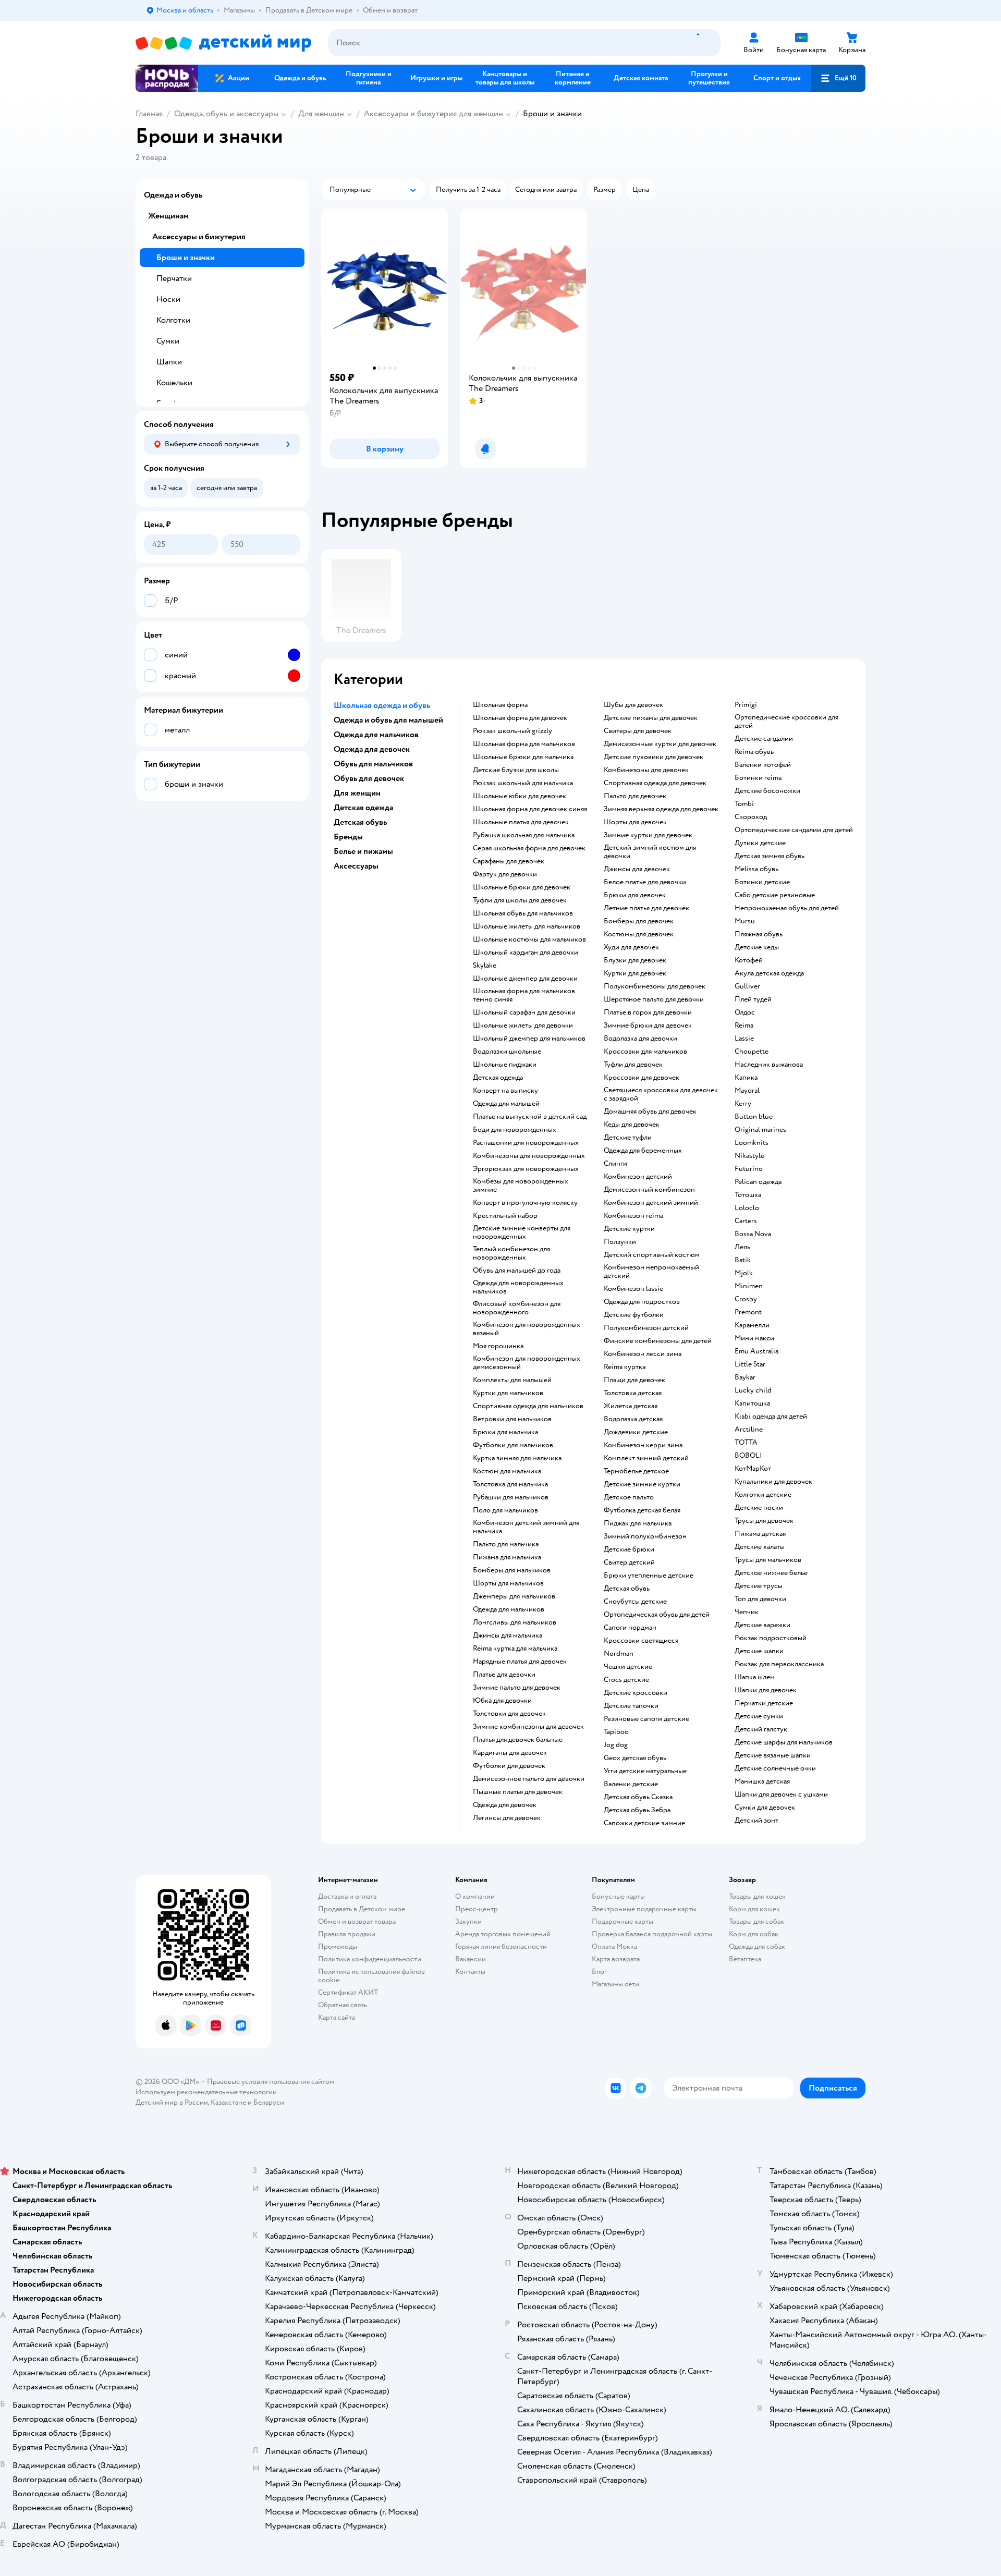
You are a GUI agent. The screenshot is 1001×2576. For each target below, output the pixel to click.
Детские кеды (757, 947)
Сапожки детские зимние (644, 1823)
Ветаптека (745, 1959)
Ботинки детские (762, 882)
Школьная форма (500, 705)
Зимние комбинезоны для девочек (528, 1727)
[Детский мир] (223, 43)
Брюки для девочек (635, 895)
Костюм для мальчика (507, 1471)
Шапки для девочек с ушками (781, 1794)
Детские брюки (629, 1549)
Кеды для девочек (632, 1125)
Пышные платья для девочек (518, 1792)
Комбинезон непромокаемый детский (651, 1272)
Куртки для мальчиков (508, 1393)
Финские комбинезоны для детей (658, 1341)
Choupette (752, 1052)
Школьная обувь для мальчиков (523, 913)
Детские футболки (634, 1315)
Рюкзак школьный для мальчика (523, 783)
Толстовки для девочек (509, 1714)
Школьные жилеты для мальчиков (527, 926)
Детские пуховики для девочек (654, 757)
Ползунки (620, 1242)
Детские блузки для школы (516, 770)
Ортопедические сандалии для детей (794, 830)
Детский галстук (761, 1729)
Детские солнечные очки (775, 1768)
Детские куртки (629, 1229)
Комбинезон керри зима (643, 1445)
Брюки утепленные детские (649, 1576)
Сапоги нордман (630, 1628)
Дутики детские (760, 843)
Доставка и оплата (347, 1896)
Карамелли (752, 1325)
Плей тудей (753, 999)
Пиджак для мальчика (638, 1523)
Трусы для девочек (764, 1521)
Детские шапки (759, 1651)
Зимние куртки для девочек (648, 835)
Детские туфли (628, 1138)
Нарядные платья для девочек (520, 1662)
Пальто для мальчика (506, 1544)
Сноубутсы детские (635, 1602)
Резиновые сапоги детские (646, 1719)
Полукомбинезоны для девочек (655, 986)
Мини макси (754, 1338)
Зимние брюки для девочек (648, 1025)
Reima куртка (625, 1367)
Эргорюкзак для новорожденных (526, 1169)
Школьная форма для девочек (520, 718)
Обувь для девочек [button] (369, 778)
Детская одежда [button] (363, 808)
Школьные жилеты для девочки (523, 1025)
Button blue (754, 1117)
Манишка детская (762, 1781)
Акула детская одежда (769, 973)
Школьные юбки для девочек (520, 796)
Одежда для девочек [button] (372, 749)
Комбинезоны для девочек (646, 770)
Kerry (743, 1104)
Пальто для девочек (635, 796)
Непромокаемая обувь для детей (787, 908)
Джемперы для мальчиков (514, 1596)
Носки (168, 299)
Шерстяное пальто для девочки (654, 999)
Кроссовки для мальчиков (645, 1052)
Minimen (749, 1286)
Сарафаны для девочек (509, 861)
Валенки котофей (763, 765)
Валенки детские (631, 1784)
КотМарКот (753, 1469)
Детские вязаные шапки (773, 1755)
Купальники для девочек (773, 1482)
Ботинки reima (758, 778)
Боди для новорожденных (515, 1130)
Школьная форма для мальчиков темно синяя (524, 995)
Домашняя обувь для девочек (650, 1112)
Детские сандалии (764, 739)
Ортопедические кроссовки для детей (786, 722)
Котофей (749, 960)
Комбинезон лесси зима (643, 1354)
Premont (748, 1312)
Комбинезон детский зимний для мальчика (526, 1527)
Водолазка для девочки (640, 1039)
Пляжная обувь (759, 934)
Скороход (751, 817)
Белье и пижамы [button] (363, 851)
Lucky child (753, 1390)
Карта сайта (337, 2017)
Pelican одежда (758, 1182)
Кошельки (174, 383)
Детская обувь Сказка (638, 1797)
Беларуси (269, 2102)
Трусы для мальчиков (768, 1560)
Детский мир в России (172, 2102)
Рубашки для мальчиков (511, 1497)
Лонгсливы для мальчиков (515, 1622)
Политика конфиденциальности (370, 1959)
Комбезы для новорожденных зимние (521, 1186)
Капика (746, 1078)
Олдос (745, 1012)
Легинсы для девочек (507, 1818)
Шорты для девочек (635, 822)
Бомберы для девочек (639, 921)
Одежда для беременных (643, 1151)
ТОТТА (746, 1443)
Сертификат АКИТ (348, 1992)
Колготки (173, 320)
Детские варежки (762, 1625)
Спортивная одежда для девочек (655, 783)
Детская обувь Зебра (637, 1810)
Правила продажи (347, 1934)
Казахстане (228, 2102)
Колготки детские (763, 1495)
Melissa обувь (756, 869)
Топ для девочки (760, 1599)
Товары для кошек (757, 1896)
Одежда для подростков (642, 1302)
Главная (149, 114)
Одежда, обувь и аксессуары (226, 114)
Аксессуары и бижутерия (199, 237)
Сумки (168, 341)
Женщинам (168, 216)
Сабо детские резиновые (775, 895)
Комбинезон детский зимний (651, 1203)
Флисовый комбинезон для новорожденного (517, 1308)
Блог (599, 1971)
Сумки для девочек (765, 1808)
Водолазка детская (633, 1419)
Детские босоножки (767, 791)
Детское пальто (629, 1497)
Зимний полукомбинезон (645, 1536)
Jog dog (616, 1745)
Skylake (485, 966)
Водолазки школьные (507, 1052)
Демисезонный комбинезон (649, 1190)
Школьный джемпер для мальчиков (529, 1039)
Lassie (744, 1039)
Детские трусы (759, 1586)
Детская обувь (627, 1589)
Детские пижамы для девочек (651, 718)
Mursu (745, 921)
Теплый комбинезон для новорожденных (511, 1253)
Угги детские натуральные (645, 1771)
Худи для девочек (631, 947)
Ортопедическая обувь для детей (657, 1615)
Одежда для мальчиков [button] (376, 735)
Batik (743, 1260)
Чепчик (747, 1612)
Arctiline (749, 1430)
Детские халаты (760, 1547)
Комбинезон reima (633, 1216)
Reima (744, 1025)
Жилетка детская (631, 1406)
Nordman (619, 1654)
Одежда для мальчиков (509, 1609)
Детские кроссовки (636, 1693)
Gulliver (747, 986)
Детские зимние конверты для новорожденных (522, 1232)
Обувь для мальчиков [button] (373, 764)
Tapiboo (616, 1732)
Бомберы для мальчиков (512, 1570)
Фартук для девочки (505, 874)
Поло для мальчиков (505, 1510)
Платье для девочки (504, 1675)
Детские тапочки (631, 1706)
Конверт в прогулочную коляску (525, 1203)
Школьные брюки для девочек (522, 887)
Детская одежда (498, 1078)
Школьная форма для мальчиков (524, 744)
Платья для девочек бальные (518, 1740)
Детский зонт (756, 1821)
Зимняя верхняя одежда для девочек (661, 809)
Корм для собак (754, 1934)
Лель (742, 1247)
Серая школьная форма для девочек (529, 848)
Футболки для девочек (509, 1766)
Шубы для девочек (633, 705)
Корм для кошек (754, 1909)
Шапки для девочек (766, 1690)
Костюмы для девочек (639, 934)
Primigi (746, 705)
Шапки (169, 362)
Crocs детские (626, 1680)
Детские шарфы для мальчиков (784, 1742)
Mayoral (747, 1091)
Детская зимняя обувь (770, 856)
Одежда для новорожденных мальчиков (518, 1287)
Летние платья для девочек (646, 908)
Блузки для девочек (635, 960)
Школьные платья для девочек (521, 822)
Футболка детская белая (642, 1510)
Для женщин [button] (357, 793)
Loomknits (752, 1143)
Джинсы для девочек (637, 869)
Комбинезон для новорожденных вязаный (527, 1329)
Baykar (745, 1377)
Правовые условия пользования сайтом (271, 2081)
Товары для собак (756, 1921)
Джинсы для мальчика (508, 1635)
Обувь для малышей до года (517, 1271)
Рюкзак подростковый (771, 1638)
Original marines (760, 1130)
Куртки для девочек (635, 973)
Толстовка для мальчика (510, 1484)
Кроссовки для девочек (642, 1078)
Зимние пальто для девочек (517, 1688)
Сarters (746, 1221)
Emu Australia (756, 1351)
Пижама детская (760, 1534)
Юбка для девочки (502, 1701)
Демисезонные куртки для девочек (660, 744)
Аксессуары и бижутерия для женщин (434, 114)
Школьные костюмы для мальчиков (529, 939)
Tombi (744, 804)
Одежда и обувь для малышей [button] (388, 720)
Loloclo (747, 1208)
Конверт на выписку (505, 1091)
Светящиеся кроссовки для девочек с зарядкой (661, 1094)
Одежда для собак (757, 1946)
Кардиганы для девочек (510, 1753)
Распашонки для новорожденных (526, 1143)
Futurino (749, 1169)
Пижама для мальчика (507, 1557)
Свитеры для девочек (638, 731)
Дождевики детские (636, 1432)
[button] (838, 78)
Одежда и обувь (173, 195)
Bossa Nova (753, 1234)
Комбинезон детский (638, 1177)
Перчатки (174, 278)
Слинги (615, 1164)
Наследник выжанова (769, 1065)
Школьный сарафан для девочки (524, 1012)
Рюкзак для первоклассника (779, 1664)
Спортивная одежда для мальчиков (528, 1406)
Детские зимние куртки (642, 1484)
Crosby (746, 1299)
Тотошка (748, 1195)
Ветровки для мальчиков (512, 1419)
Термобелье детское (636, 1471)
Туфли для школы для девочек (520, 900)
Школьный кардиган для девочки (526, 953)
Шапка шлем (755, 1677)
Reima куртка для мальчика (515, 1649)
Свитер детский (629, 1562)
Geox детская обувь (635, 1758)
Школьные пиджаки (505, 1065)
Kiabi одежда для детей (771, 1417)
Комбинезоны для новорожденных (529, 1156)
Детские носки (759, 1508)
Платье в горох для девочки (648, 1012)
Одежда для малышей (506, 1104)
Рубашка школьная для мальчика (524, 835)
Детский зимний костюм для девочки (650, 852)
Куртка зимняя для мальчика (517, 1458)
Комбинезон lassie (633, 1289)
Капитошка (752, 1403)
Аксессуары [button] (356, 866)
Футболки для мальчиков (513, 1445)
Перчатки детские (764, 1703)
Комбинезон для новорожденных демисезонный (527, 1363)
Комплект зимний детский (646, 1458)
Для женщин (321, 114)
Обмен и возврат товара (357, 1921)
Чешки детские (628, 1667)
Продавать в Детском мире (362, 1909)
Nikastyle (749, 1156)
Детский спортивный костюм (652, 1255)
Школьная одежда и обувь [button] (382, 705)
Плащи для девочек (634, 1380)
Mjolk (744, 1273)
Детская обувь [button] (360, 822)
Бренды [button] (348, 837)
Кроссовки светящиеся (641, 1641)
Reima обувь (754, 752)
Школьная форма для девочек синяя (530, 809)
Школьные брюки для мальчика (523, 757)
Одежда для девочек (505, 1805)
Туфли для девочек (633, 1065)
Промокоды (338, 1946)
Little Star (750, 1364)
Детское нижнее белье (771, 1573)
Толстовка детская (633, 1393)
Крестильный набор (505, 1216)
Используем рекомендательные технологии (206, 2092)
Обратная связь (343, 2005)
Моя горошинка (498, 1346)
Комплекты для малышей (512, 1380)
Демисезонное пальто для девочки (529, 1779)
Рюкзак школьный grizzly (512, 731)
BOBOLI (748, 1456)
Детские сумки (759, 1716)
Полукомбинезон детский (646, 1328)
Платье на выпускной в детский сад (530, 1117)
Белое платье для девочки (645, 882)
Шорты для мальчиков (508, 1583)
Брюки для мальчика (505, 1432)
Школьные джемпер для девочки (525, 979)
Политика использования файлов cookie (371, 1976)
